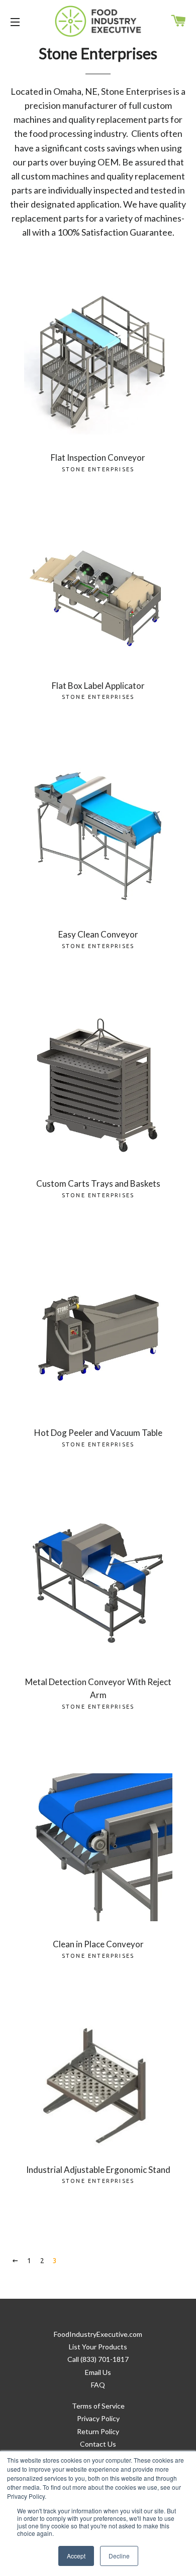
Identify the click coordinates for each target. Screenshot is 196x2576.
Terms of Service (98, 2406)
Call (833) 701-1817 (98, 2359)
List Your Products (98, 2347)
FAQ (98, 2385)
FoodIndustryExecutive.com (98, 2334)
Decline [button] (119, 2556)
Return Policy (98, 2431)
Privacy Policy (98, 2418)
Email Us (98, 2372)
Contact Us (98, 2444)
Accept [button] (76, 2556)
